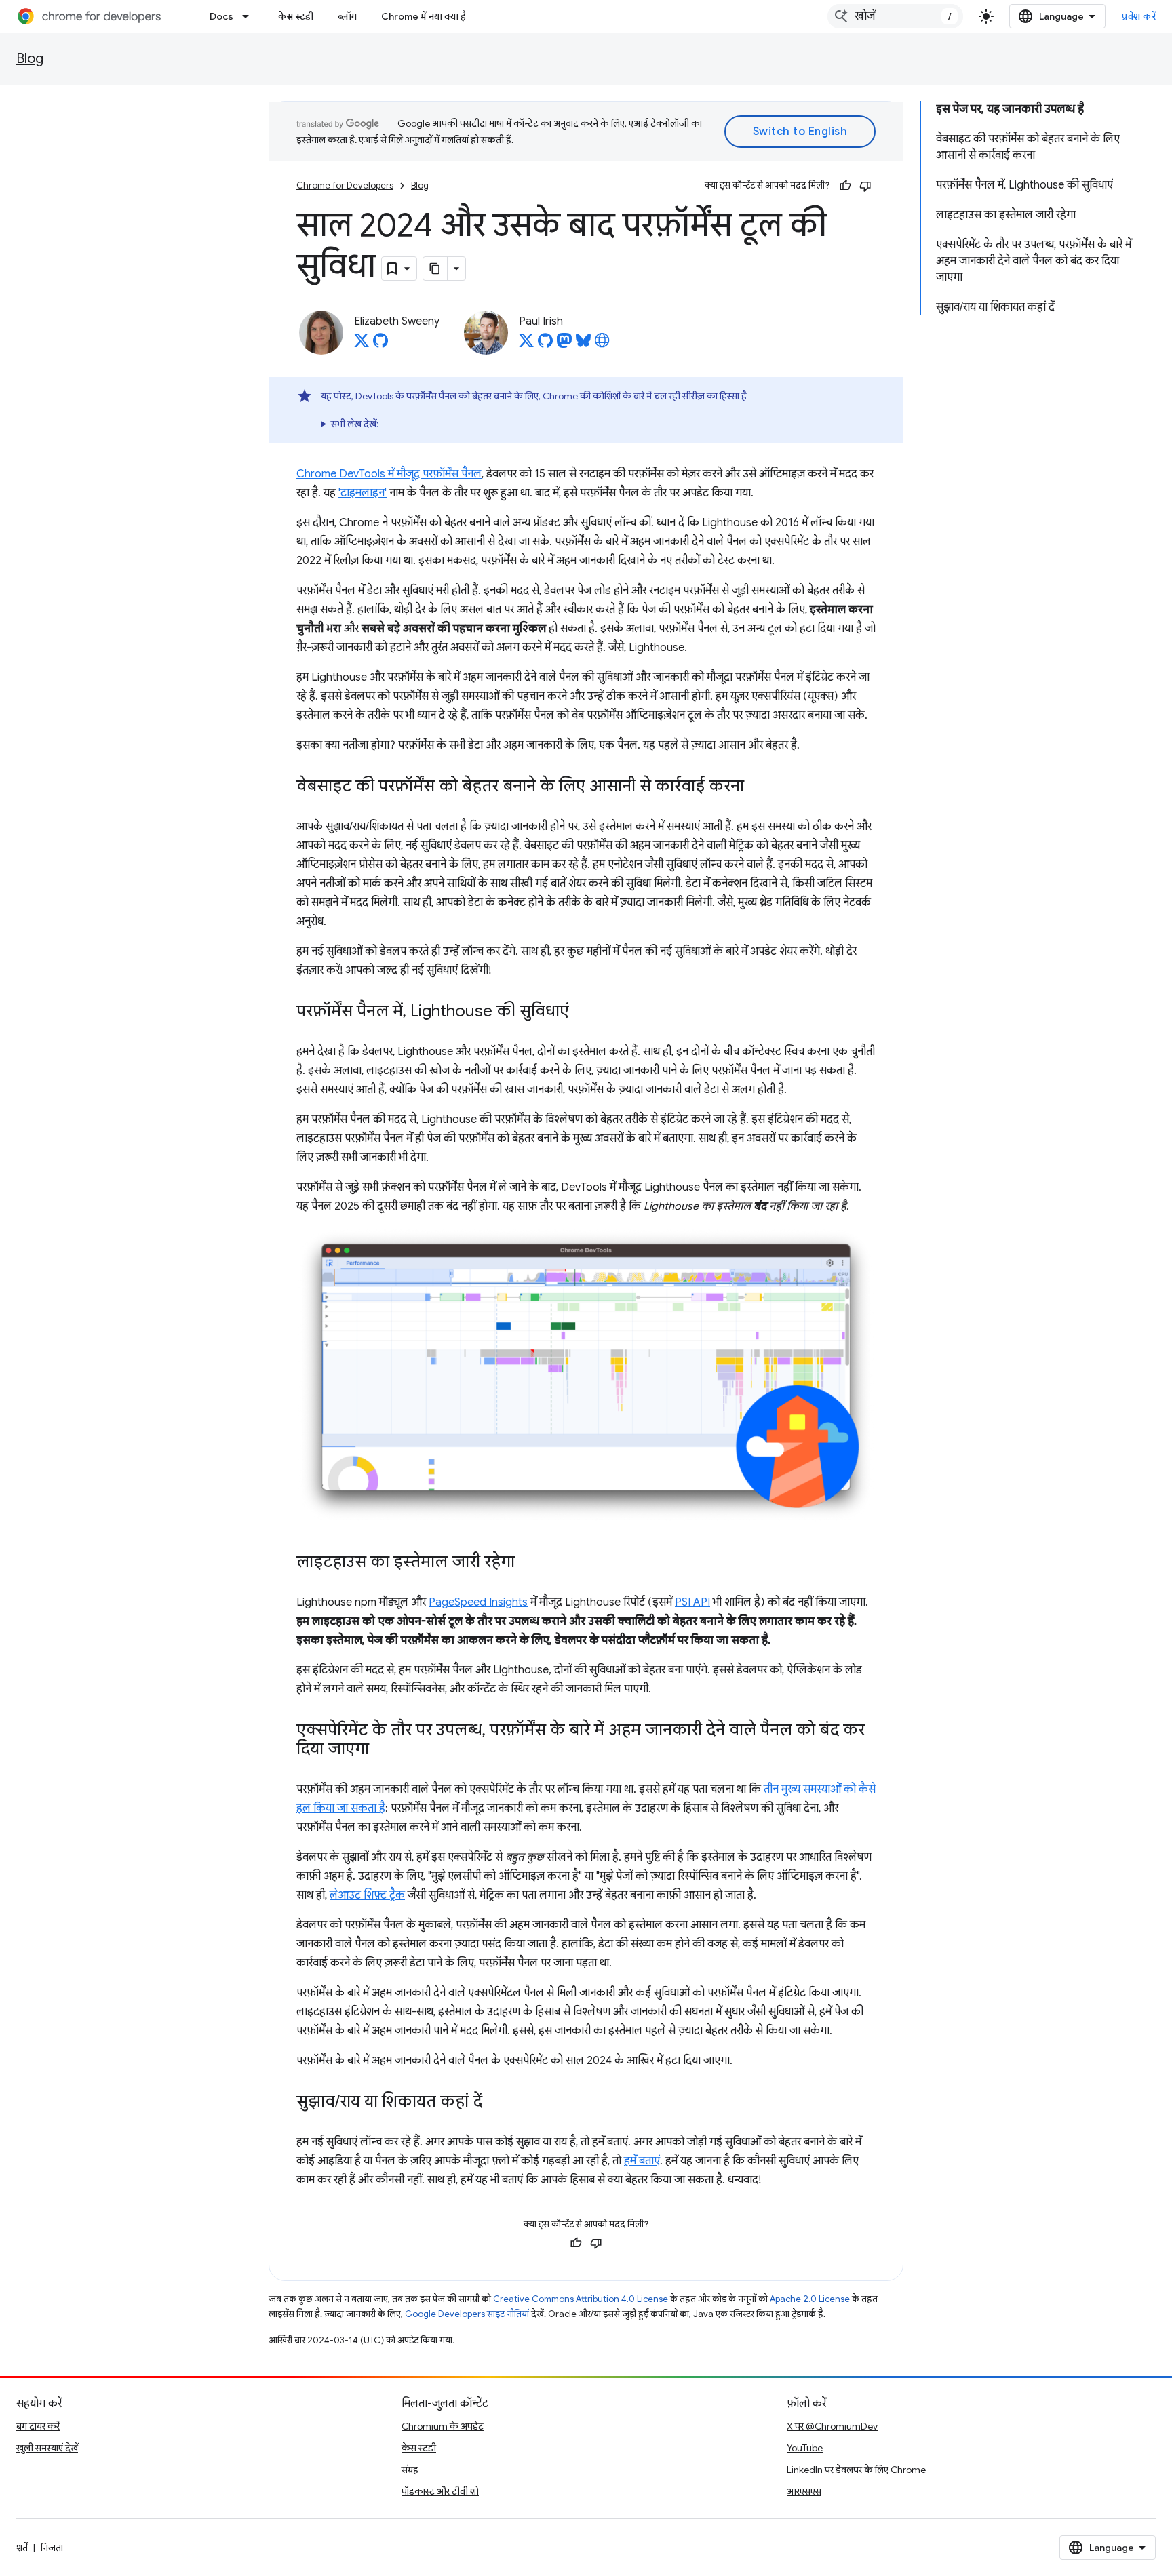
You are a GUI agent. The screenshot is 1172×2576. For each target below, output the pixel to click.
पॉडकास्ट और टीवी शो (440, 2491)
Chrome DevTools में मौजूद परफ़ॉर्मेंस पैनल (389, 474)
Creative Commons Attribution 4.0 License (581, 2299)
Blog (30, 59)
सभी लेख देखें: (355, 424)
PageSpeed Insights (478, 1602)
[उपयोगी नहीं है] (865, 186)
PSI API (692, 1602)
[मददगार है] (845, 186)
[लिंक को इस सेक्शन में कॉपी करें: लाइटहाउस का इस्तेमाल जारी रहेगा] (528, 1562)
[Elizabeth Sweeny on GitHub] (380, 344)
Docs (221, 16)
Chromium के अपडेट (443, 2426)
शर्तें (22, 2548)
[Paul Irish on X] (526, 344)
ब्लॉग (347, 16)
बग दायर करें (38, 2426)
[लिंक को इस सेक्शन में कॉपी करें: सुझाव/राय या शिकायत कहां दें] (496, 2102)
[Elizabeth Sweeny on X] (362, 344)
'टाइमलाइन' (363, 493)
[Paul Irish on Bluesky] (583, 344)
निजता (52, 2548)
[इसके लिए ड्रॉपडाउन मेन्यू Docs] (250, 16)
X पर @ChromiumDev (832, 2426)
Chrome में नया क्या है (424, 16)
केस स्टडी (296, 16)
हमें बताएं (642, 2161)
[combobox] (895, 16)
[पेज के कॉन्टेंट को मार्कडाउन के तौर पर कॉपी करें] (435, 269)
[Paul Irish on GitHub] (545, 344)
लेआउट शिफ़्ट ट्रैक (367, 1895)
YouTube (805, 2448)
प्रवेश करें (1139, 16)
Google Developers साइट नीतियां (467, 2314)
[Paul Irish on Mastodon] (564, 344)
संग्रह (410, 2470)
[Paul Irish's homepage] (602, 344)
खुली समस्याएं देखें (47, 2448)
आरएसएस (804, 2491)
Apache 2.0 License (810, 2299)
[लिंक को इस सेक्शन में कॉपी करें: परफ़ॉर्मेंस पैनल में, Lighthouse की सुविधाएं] (583, 1012)
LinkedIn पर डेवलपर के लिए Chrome (856, 2470)
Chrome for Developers (345, 185)
